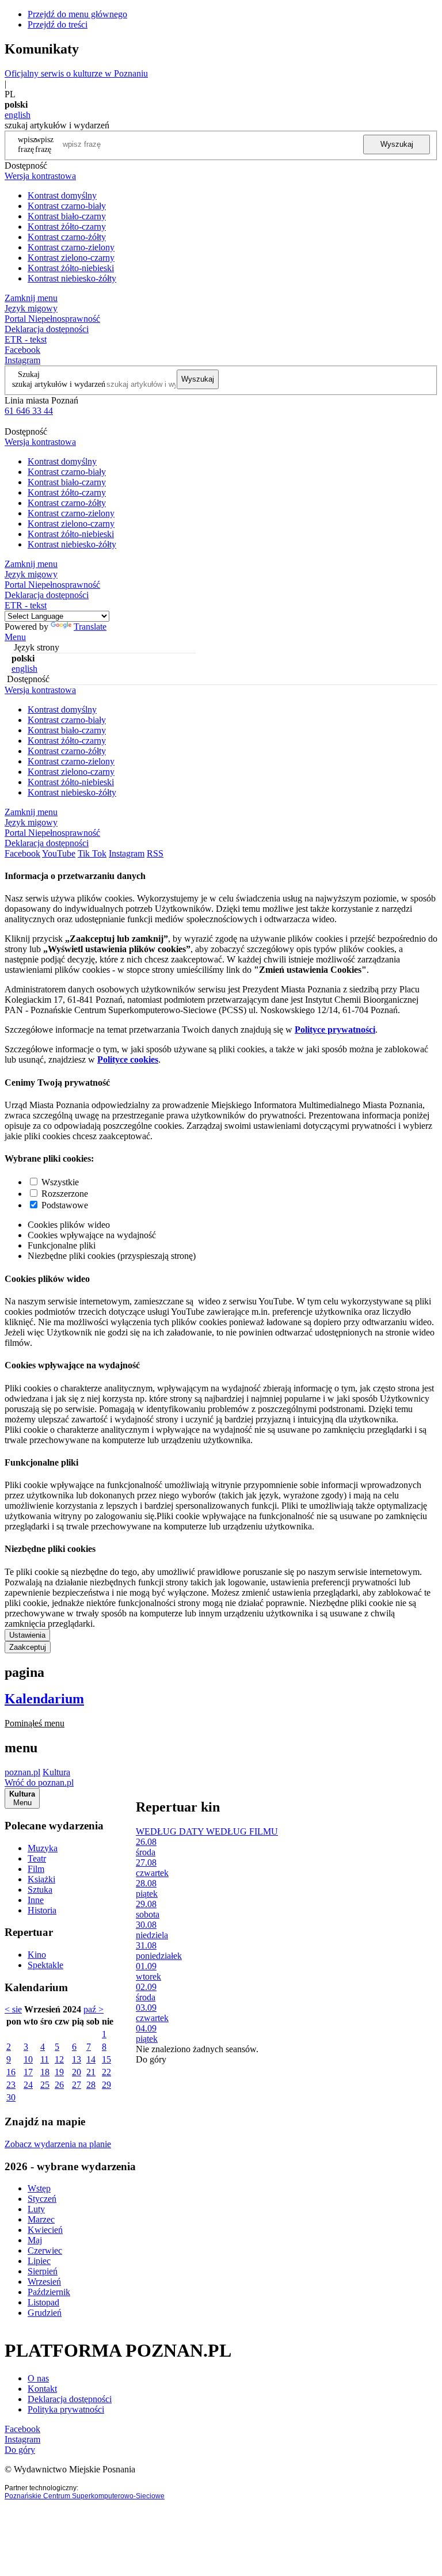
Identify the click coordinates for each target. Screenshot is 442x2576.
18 (45, 2072)
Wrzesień (44, 2282)
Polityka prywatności (66, 2409)
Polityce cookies (128, 1059)
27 (77, 2085)
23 (11, 2085)
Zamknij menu (31, 298)
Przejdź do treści (58, 24)
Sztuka (40, 1890)
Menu (15, 637)
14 (91, 2059)
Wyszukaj (397, 144)
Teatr (37, 1858)
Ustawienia (27, 1635)
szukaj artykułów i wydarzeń (59, 384)
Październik (49, 2292)
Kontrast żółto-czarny (67, 227)
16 (11, 2072)
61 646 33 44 (29, 411)
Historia (42, 1910)
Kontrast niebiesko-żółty (72, 278)
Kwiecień (45, 2230)
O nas (38, 2378)
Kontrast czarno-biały (67, 206)
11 (45, 2059)
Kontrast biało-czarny (67, 216)
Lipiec (39, 2261)
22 (106, 2072)
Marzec (41, 2219)
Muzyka (43, 1848)
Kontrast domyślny (62, 195)
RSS (155, 853)
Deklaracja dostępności (70, 2399)
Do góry (151, 2059)
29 (106, 2085)
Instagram (22, 360)
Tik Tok (92, 853)
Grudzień (45, 2313)
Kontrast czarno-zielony (71, 247)
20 (77, 2072)
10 (28, 2059)
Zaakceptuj (28, 1647)
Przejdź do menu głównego (77, 14)
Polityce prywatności (335, 1030)
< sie (13, 2009)
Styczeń (42, 2199)
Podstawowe (65, 1205)
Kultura (56, 1772)
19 (59, 2072)
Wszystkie (60, 1182)
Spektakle (45, 1965)
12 (59, 2059)
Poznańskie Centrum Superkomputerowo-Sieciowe (85, 2496)
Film (36, 1869)
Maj (35, 2240)
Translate (90, 627)
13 (77, 2059)
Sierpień (43, 2271)
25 (45, 2085)
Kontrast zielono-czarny (71, 258)
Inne (36, 1900)
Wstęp (39, 2188)
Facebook (22, 350)
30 (11, 2097)
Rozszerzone (65, 1194)
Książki (41, 1879)
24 (28, 2085)
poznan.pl (22, 1772)
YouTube (59, 853)
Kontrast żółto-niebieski (71, 268)
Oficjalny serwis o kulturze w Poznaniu (76, 73)
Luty (36, 2209)
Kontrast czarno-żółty (67, 237)
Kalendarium (44, 1699)
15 (106, 2059)
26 (59, 2085)
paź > (94, 2009)
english (18, 115)
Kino (37, 1955)
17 (28, 2072)
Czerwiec (45, 2250)
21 (91, 2072)
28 (91, 2085)
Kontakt (42, 2389)
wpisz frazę (44, 144)
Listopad (43, 2302)
